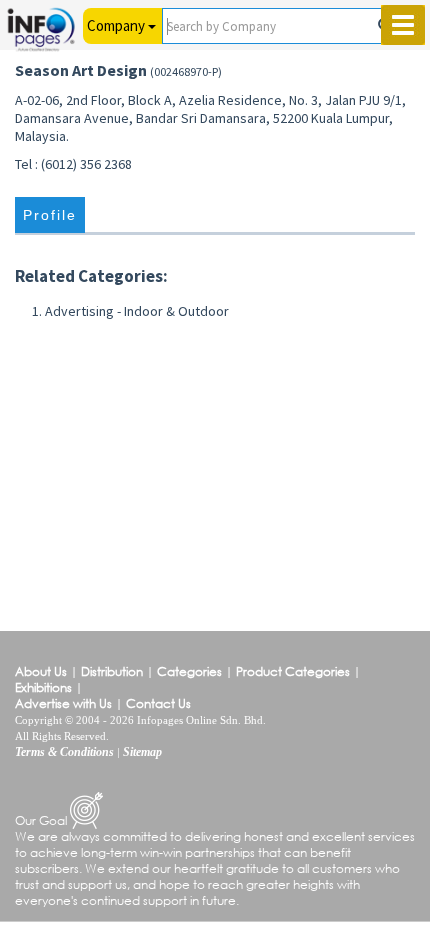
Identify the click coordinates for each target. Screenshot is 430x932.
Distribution (112, 671)
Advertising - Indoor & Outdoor (137, 311)
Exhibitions (43, 687)
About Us (41, 671)
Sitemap (142, 752)
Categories (189, 671)
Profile (50, 215)
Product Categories (293, 671)
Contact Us (158, 703)
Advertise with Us (63, 703)
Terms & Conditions (64, 752)
